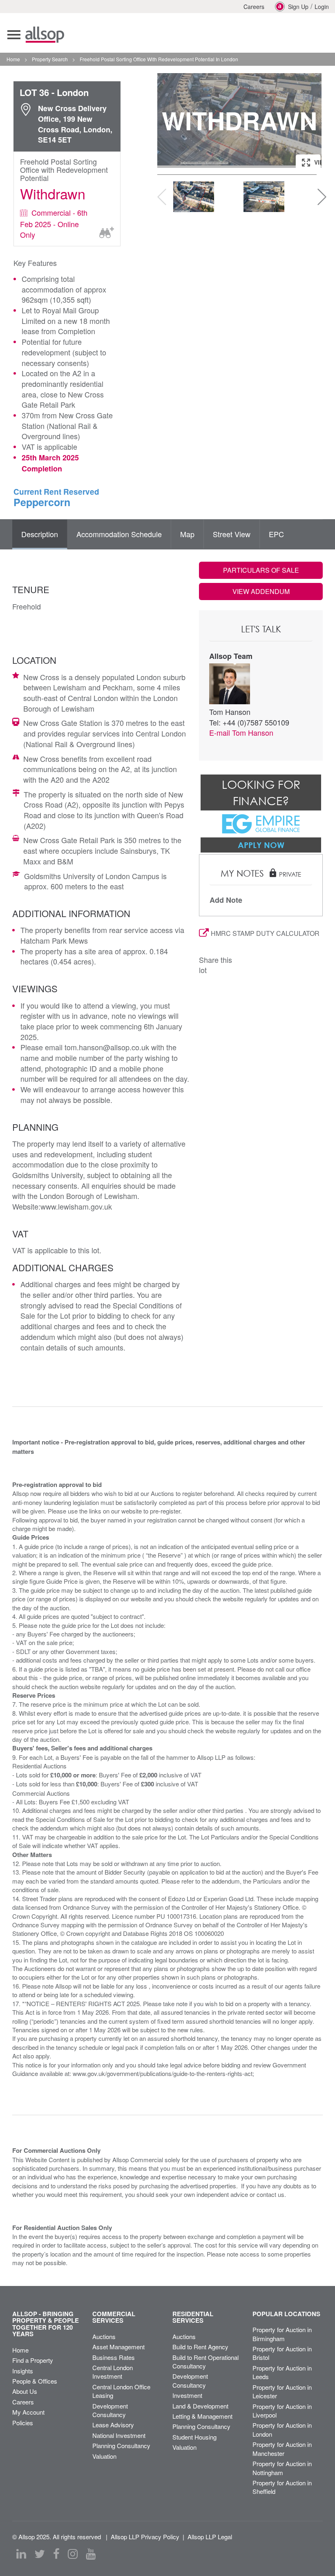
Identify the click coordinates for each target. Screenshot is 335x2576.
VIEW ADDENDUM (261, 591)
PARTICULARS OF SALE (261, 570)
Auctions (104, 2336)
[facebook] (56, 2554)
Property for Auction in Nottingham (282, 2468)
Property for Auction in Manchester (282, 2449)
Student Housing (194, 2437)
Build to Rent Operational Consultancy (205, 2362)
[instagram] (73, 2554)
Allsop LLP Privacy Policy (145, 2537)
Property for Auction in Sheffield (282, 2487)
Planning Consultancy (121, 2445)
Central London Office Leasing (121, 2391)
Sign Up (298, 7)
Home (20, 2350)
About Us (25, 2391)
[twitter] (40, 2554)
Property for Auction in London (282, 2429)
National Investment (119, 2435)
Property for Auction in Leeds (282, 2372)
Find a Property (33, 2360)
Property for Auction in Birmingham (282, 2334)
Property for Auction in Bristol (282, 2353)
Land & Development (200, 2406)
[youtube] (91, 2554)
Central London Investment (113, 2372)
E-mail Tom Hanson (241, 732)
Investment (187, 2395)
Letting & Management (202, 2416)
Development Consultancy (110, 2410)
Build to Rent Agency (200, 2347)
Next (307, 121)
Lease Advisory (113, 2425)
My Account (28, 2412)
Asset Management (118, 2347)
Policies (23, 2423)
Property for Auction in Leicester (282, 2391)
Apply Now (261, 845)
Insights (23, 2371)
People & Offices (35, 2381)
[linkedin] (21, 2554)
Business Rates (114, 2357)
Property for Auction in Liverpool (282, 2411)
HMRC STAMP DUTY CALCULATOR (265, 933)
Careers (254, 7)
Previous (172, 121)
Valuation (104, 2456)
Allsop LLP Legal (210, 2537)
